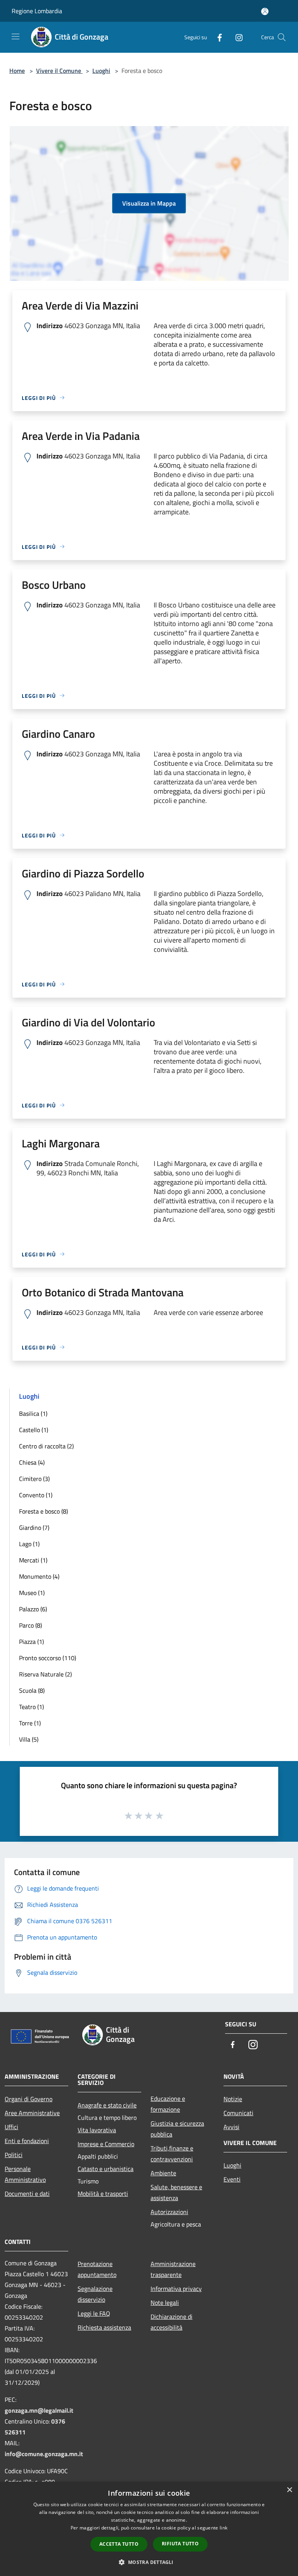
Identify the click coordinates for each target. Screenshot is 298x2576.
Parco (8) (30, 1625)
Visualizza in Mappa (149, 203)
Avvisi (231, 2127)
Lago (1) (29, 1544)
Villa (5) (29, 1739)
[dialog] (149, 2529)
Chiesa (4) (32, 1462)
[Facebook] (217, 37)
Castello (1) (34, 1430)
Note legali (165, 2303)
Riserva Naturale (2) (45, 1674)
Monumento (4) (39, 1576)
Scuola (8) (32, 1690)
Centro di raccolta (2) (46, 1446)
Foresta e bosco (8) (43, 1511)
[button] (149, 2562)
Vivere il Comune (59, 71)
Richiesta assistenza (104, 2327)
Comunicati (238, 2113)
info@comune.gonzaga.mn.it (44, 2454)
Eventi (232, 2179)
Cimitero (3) (34, 1479)
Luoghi (101, 71)
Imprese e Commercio (106, 2144)
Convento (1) (36, 1495)
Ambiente (163, 2173)
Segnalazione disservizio (95, 2294)
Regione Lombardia (37, 11)
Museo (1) (32, 1593)
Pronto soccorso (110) (48, 1658)
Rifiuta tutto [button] (180, 2544)
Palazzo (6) (33, 1609)
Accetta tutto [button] (119, 2544)
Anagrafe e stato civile (107, 2105)
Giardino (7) (34, 1528)
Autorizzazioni (169, 2212)
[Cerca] (282, 37)
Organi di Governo (29, 2099)
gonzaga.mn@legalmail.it (39, 2410)
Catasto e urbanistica (106, 2169)
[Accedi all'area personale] (265, 11)
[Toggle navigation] (16, 36)
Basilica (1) (33, 1413)
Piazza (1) (31, 1642)
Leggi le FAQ (94, 2313)
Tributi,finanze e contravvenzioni (172, 2154)
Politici (14, 2155)
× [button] (289, 2490)
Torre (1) (30, 1723)
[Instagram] (236, 37)
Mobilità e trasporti (103, 2194)
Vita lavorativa (97, 2130)
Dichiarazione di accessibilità (172, 2322)
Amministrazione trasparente (173, 2269)
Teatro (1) (31, 1707)
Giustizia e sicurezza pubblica (177, 2129)
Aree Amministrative (32, 2113)
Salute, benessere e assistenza (176, 2192)
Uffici (11, 2127)
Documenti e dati (27, 2194)
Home (17, 71)
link (223, 2528)
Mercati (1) (33, 1560)
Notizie (233, 2099)
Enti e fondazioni (27, 2141)
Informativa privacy (176, 2289)
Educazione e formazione (168, 2104)
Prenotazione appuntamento (97, 2269)
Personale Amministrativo (25, 2174)
